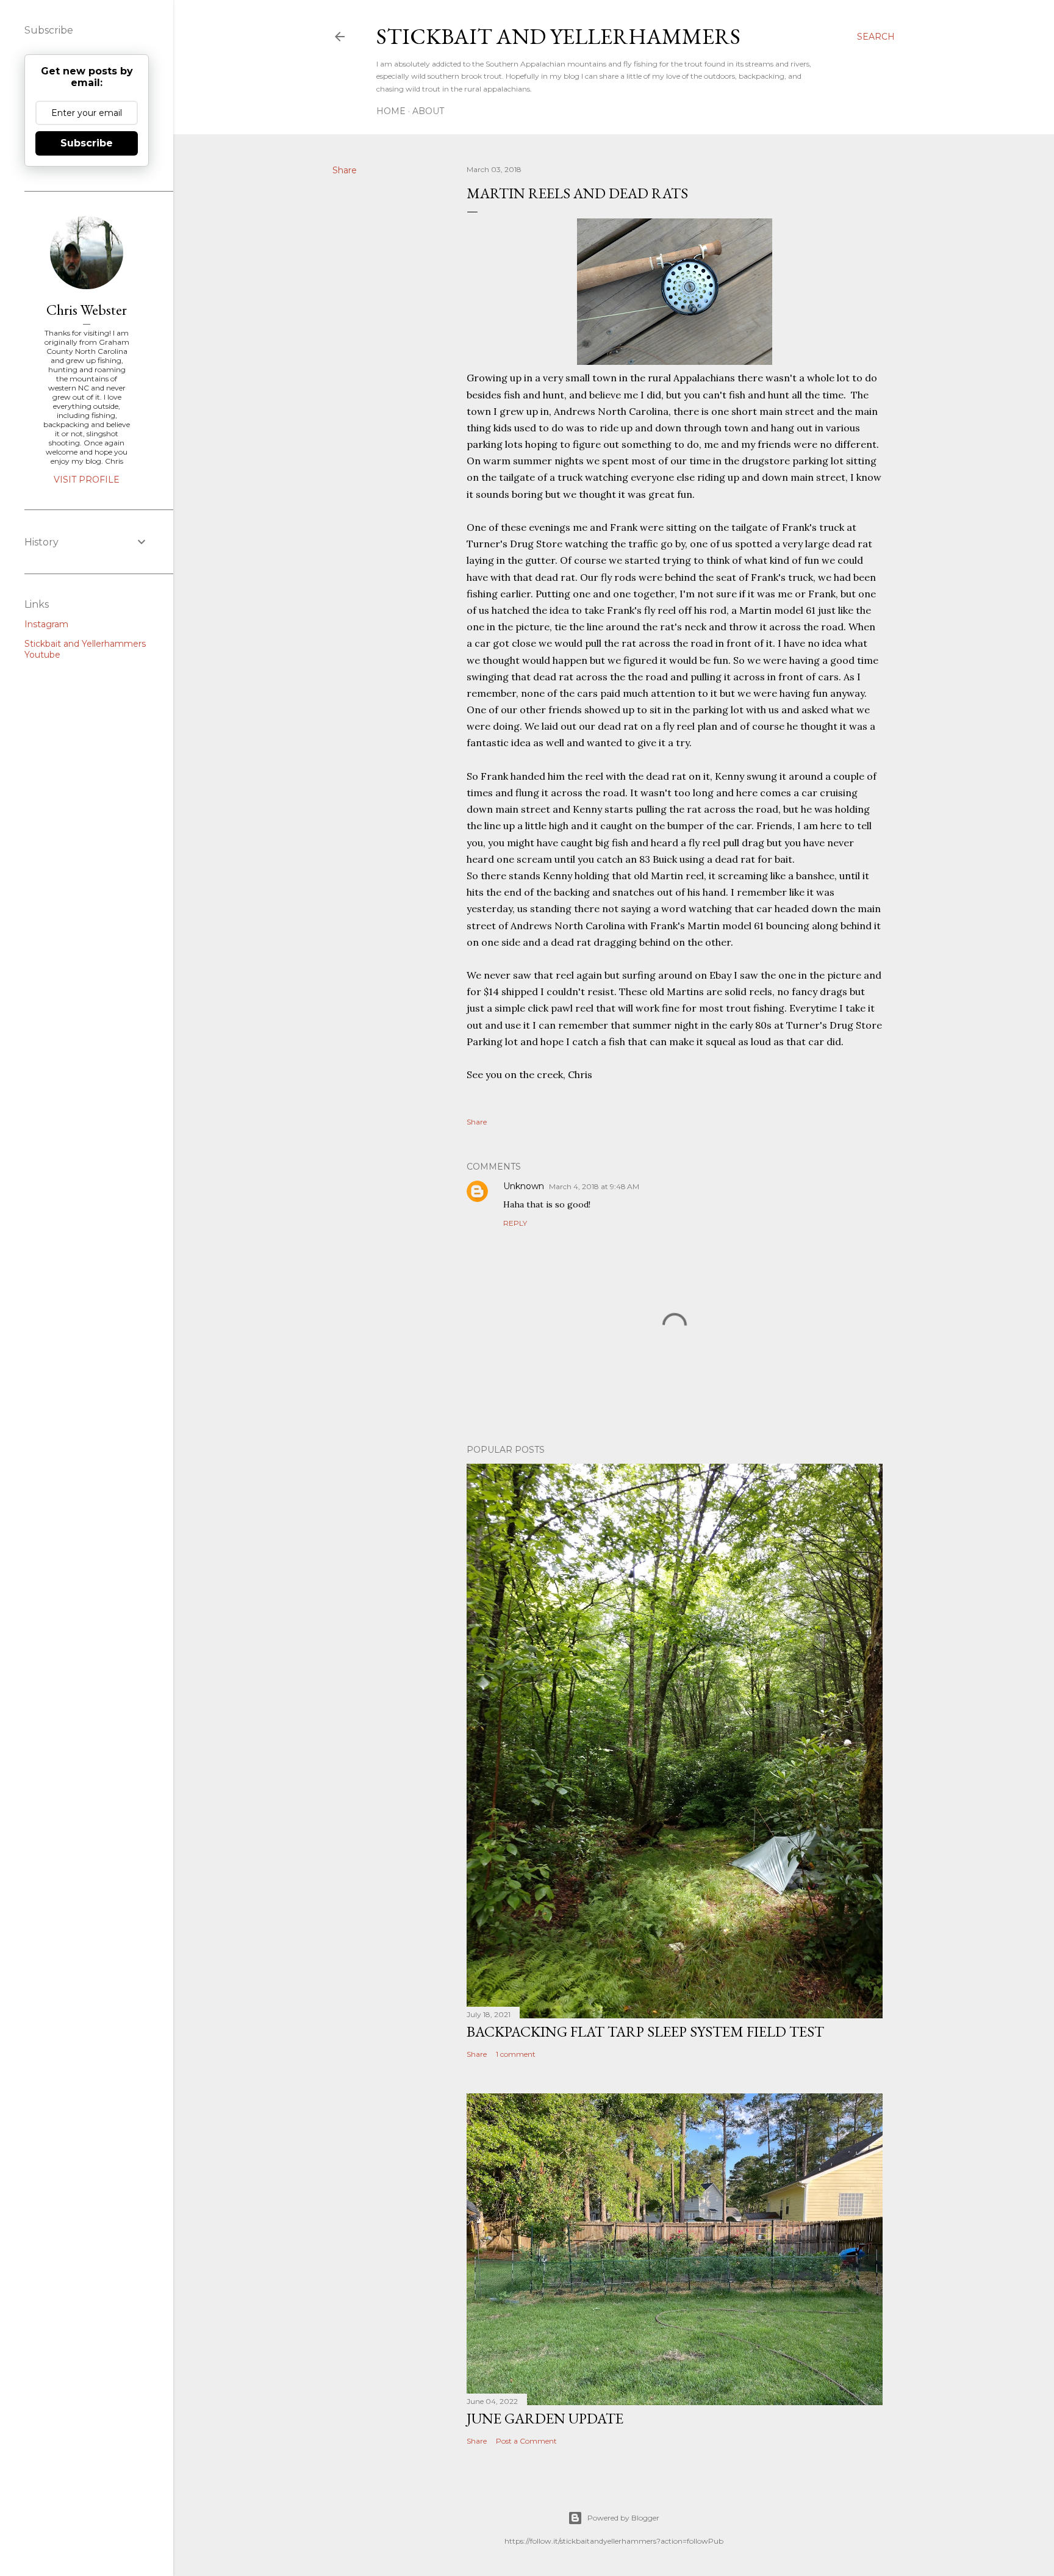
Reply (515, 1223)
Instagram (46, 624)
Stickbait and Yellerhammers (558, 36)
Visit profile (87, 480)
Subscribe (87, 143)
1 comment (516, 2054)
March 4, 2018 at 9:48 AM (594, 1186)
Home (391, 111)
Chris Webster (87, 310)
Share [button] (345, 170)
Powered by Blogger (623, 2518)
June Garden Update (545, 2418)
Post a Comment (526, 2441)
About (428, 111)
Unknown (524, 1186)
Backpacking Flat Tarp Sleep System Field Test (645, 2031)
